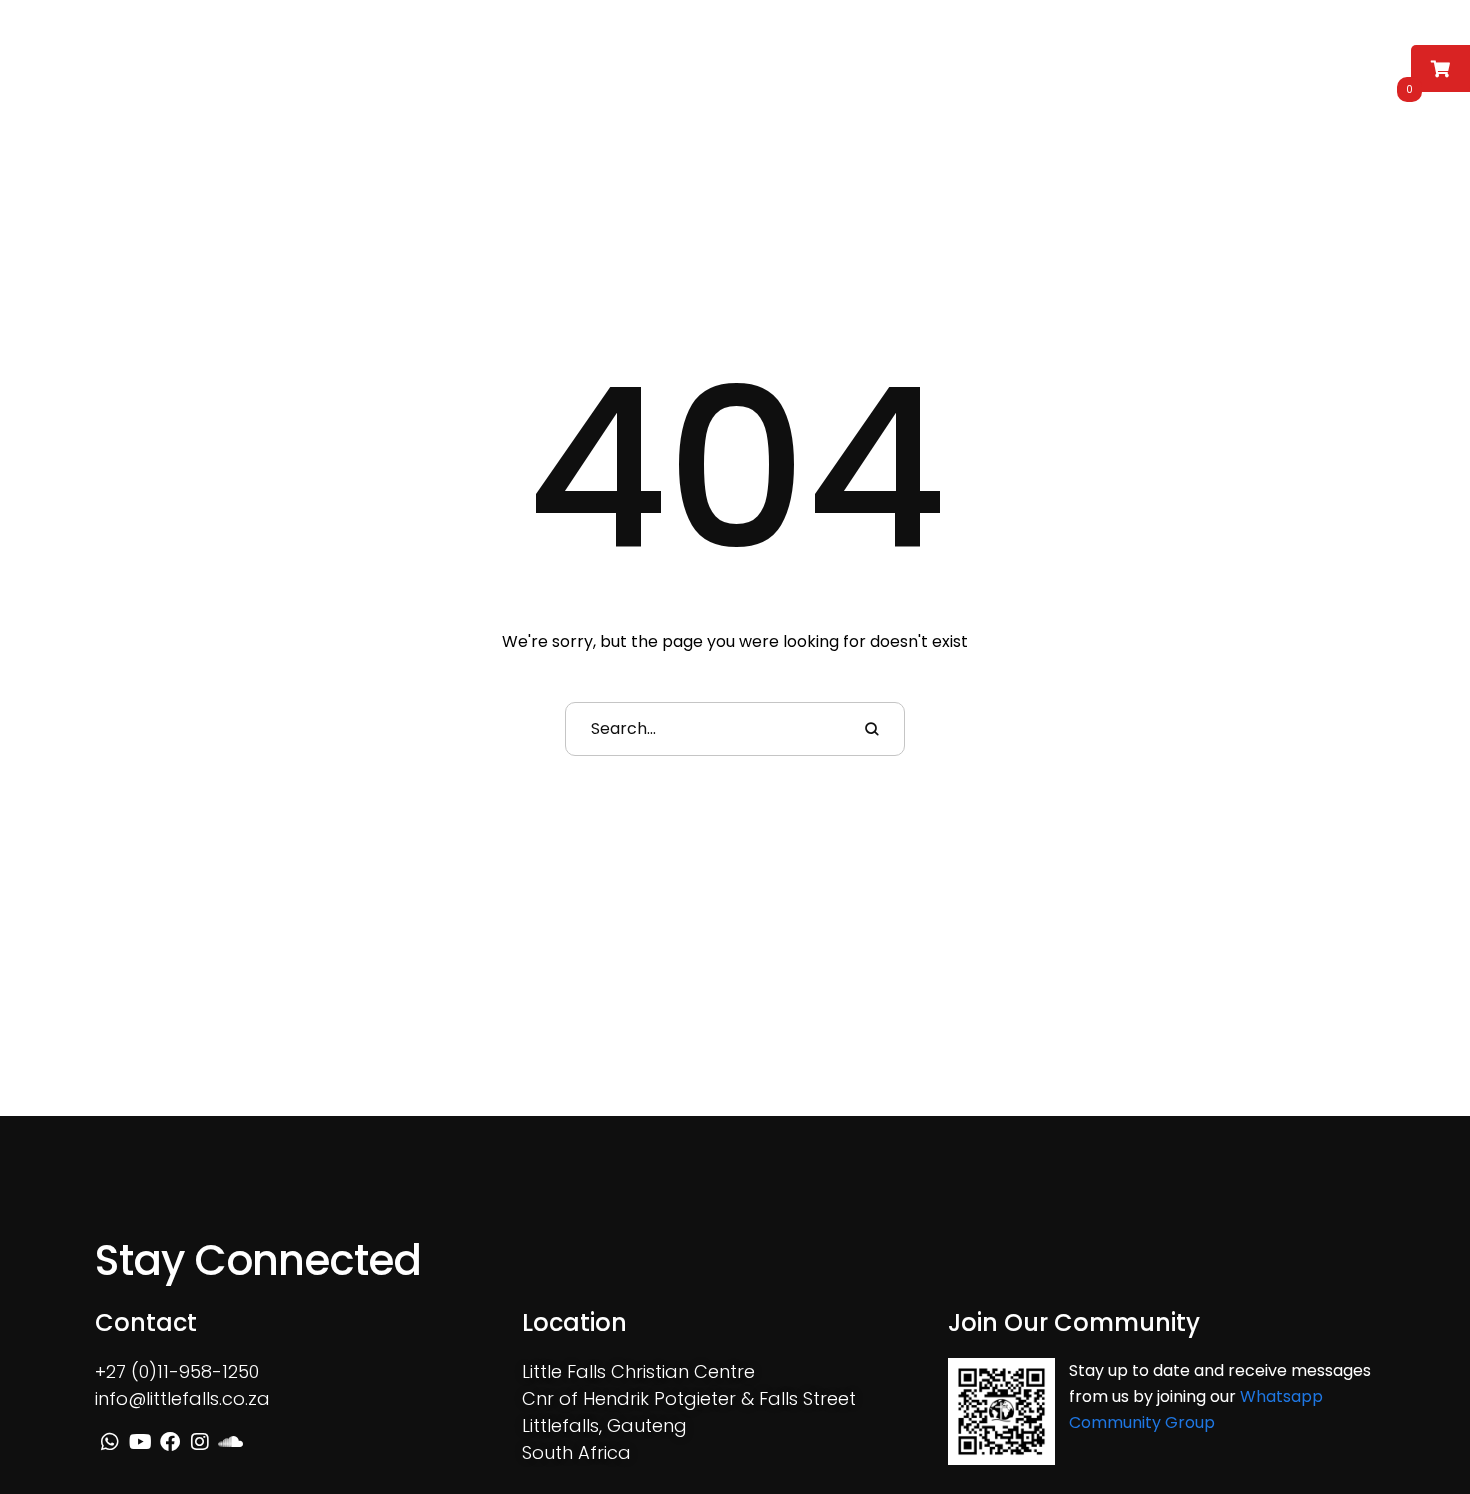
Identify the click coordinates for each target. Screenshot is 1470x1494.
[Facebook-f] (1240, 62)
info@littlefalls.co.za (182, 1398)
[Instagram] (1269, 62)
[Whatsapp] (1182, 62)
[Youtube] (1211, 62)
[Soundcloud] (1298, 62)
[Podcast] (1327, 62)
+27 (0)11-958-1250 (177, 1371)
